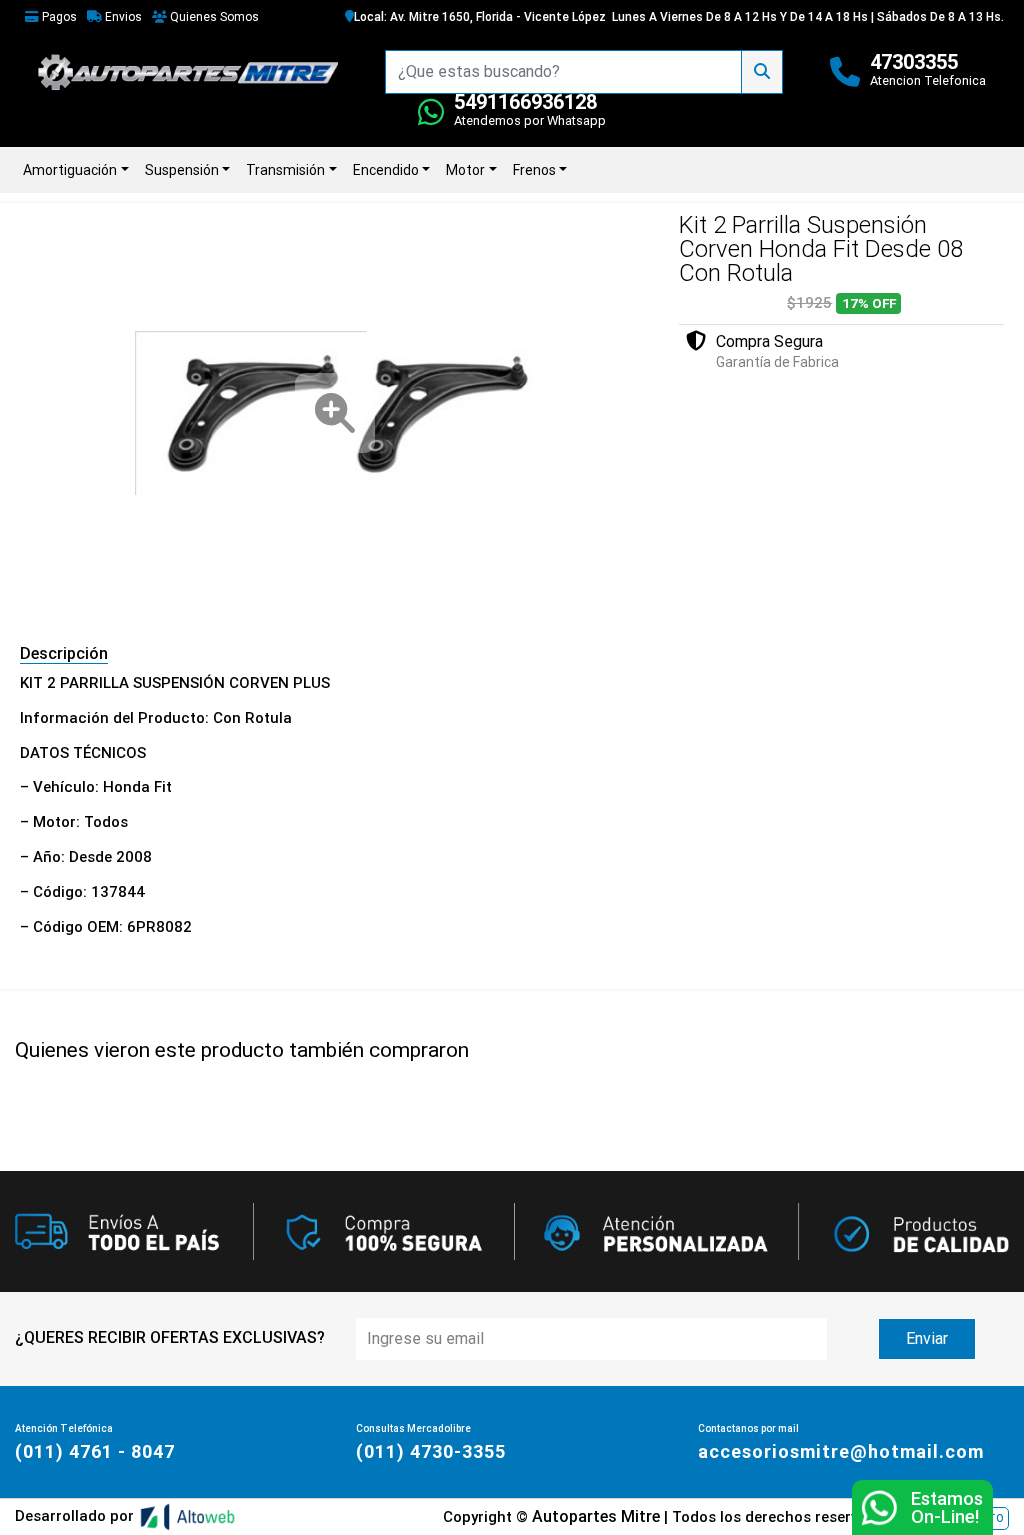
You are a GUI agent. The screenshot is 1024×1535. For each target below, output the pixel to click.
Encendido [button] (386, 170)
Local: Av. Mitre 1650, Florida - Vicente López (480, 17)
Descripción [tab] (64, 653)
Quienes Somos (213, 17)
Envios (122, 17)
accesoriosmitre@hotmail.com (841, 1451)
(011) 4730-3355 (431, 1451)
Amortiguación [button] (70, 170)
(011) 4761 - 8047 (95, 1451)
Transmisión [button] (285, 170)
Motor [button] (465, 170)
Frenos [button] (534, 170)
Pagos (58, 17)
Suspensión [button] (182, 170)
